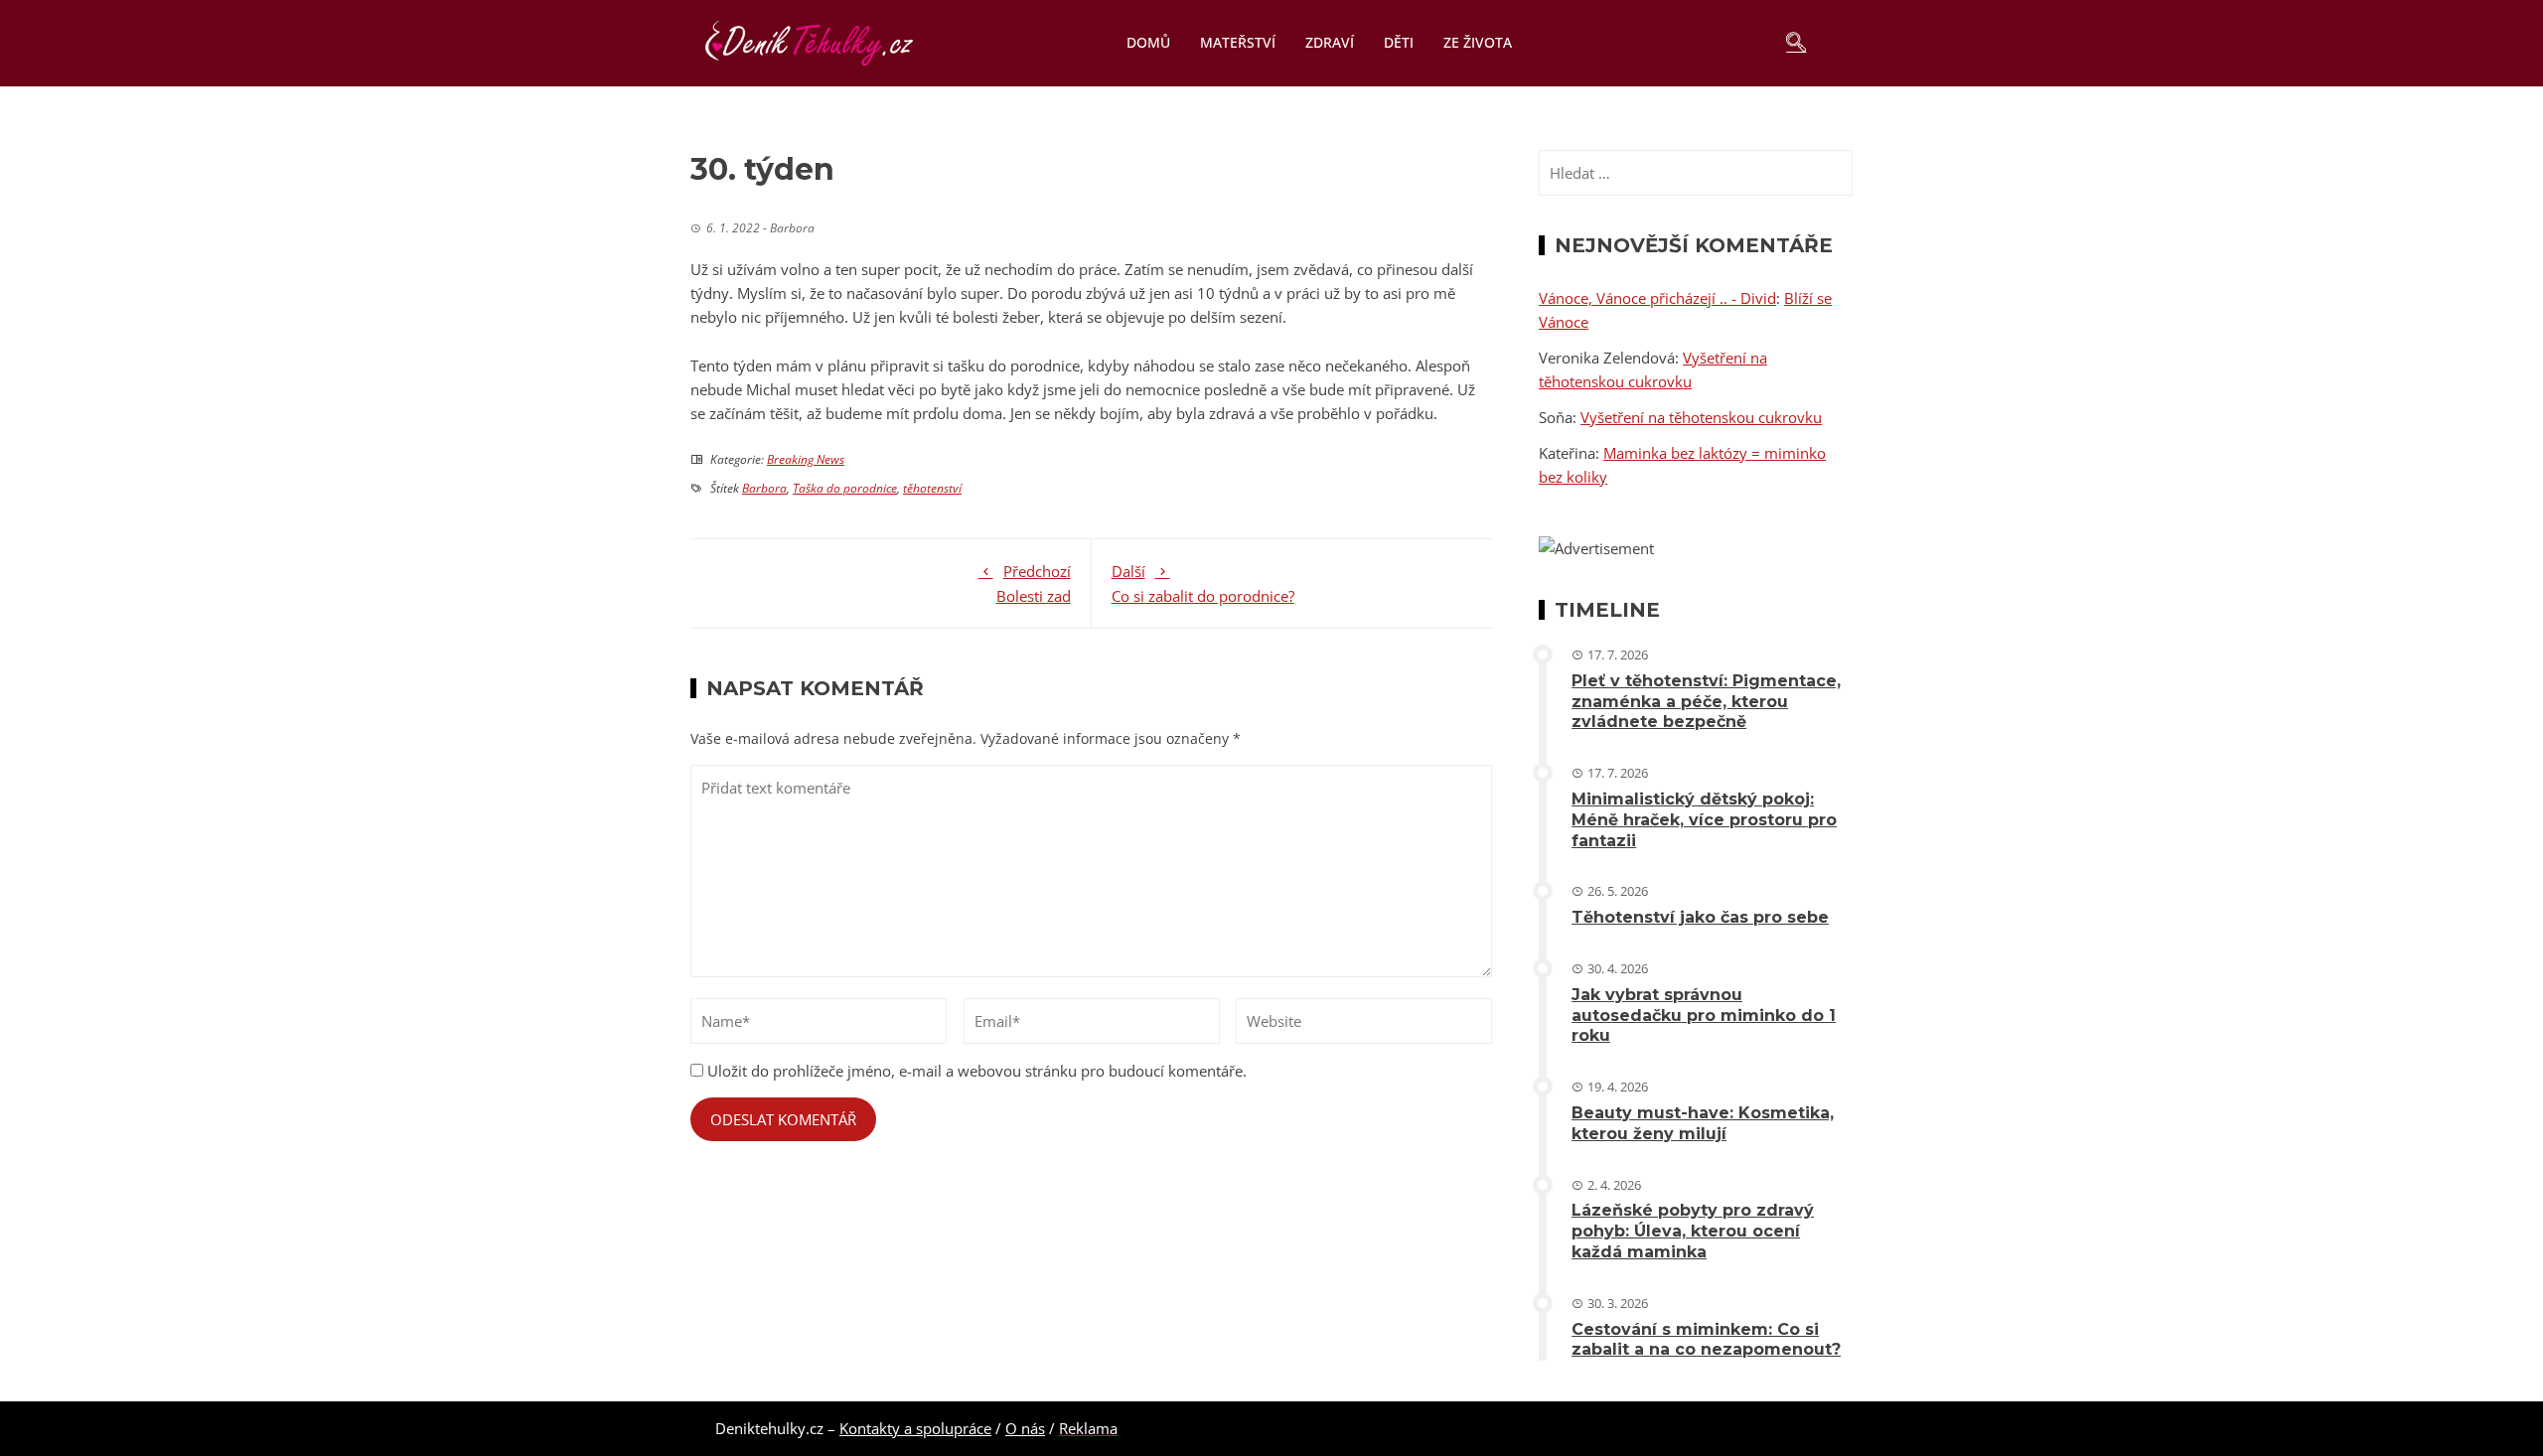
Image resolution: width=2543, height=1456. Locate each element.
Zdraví (1330, 42)
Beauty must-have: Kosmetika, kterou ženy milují (1703, 1123)
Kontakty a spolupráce (915, 1428)
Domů (1148, 42)
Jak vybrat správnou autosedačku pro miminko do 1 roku (1704, 1016)
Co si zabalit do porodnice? (1203, 583)
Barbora (764, 488)
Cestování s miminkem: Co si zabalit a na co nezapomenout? (1706, 1340)
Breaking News (806, 459)
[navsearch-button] (1796, 43)
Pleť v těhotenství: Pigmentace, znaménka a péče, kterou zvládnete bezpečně (1706, 702)
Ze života (1478, 42)
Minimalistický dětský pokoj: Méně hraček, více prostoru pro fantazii (1704, 820)
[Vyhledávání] (1696, 173)
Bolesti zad (1034, 583)
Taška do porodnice (845, 488)
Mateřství (1238, 42)
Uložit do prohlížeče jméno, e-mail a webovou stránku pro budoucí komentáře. (977, 1071)
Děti (1399, 42)
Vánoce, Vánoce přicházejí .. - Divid (1657, 298)
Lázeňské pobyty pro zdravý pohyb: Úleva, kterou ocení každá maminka (1693, 1231)
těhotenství (932, 488)
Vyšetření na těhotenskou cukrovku (1701, 417)
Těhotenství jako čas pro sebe (1700, 917)
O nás (1025, 1428)
